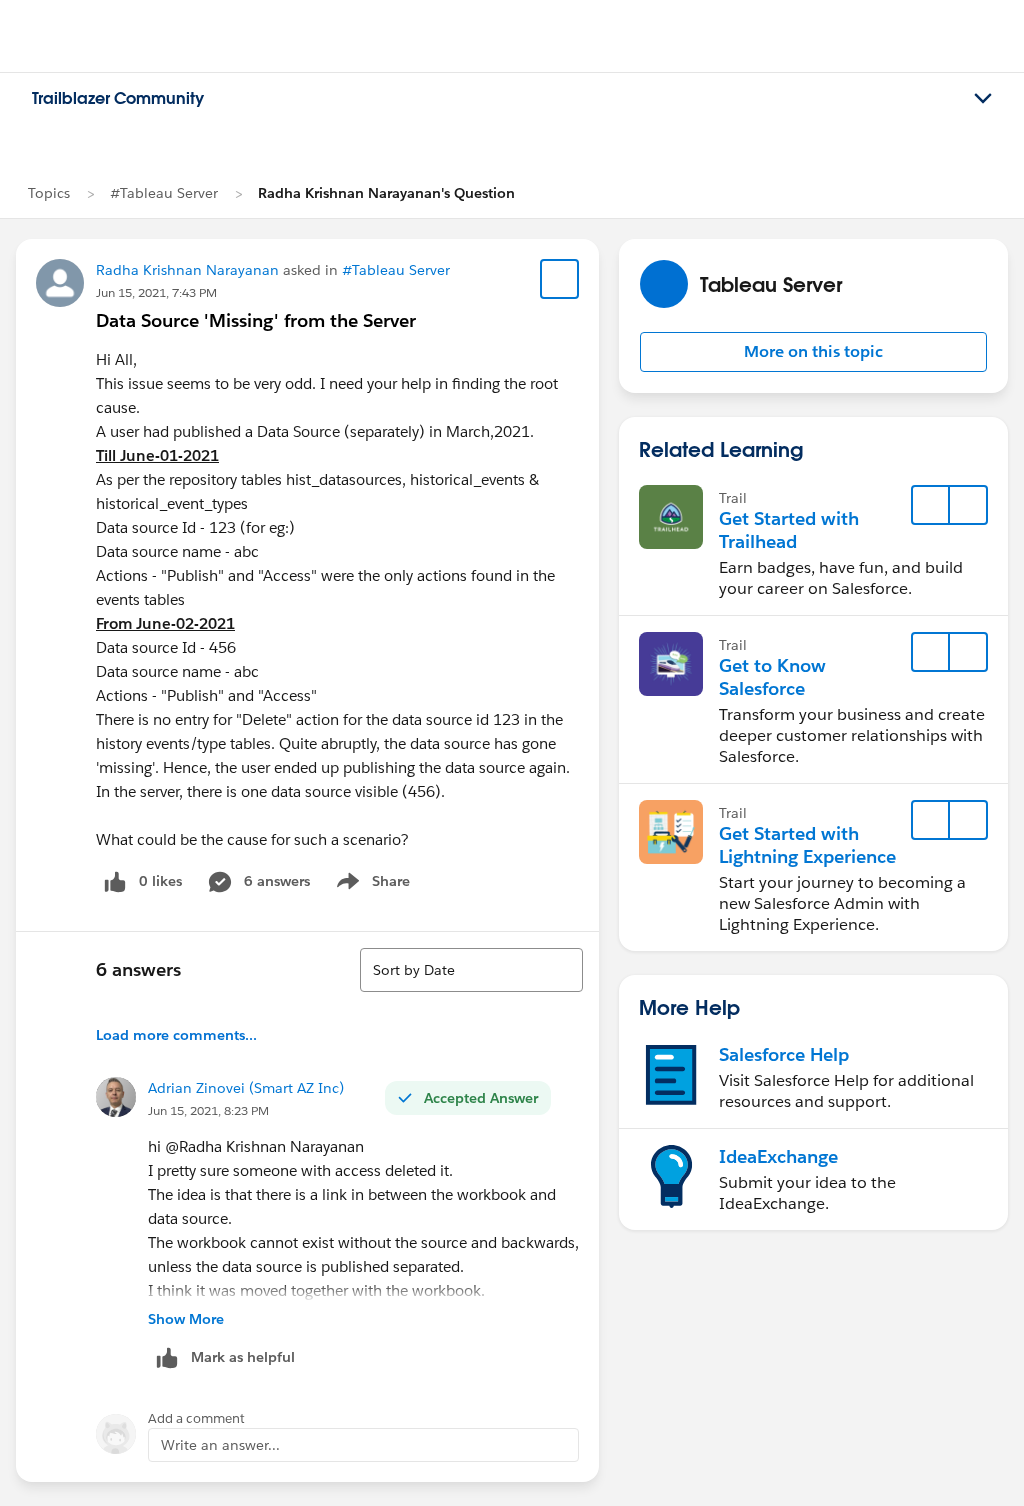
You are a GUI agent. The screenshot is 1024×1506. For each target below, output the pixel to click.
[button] (813, 352)
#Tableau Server (164, 193)
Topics (49, 193)
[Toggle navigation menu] (983, 99)
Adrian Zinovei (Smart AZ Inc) (246, 1088)
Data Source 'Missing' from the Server (256, 320)
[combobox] (471, 970)
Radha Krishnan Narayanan (187, 270)
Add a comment (196, 1418)
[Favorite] (560, 279)
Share (370, 885)
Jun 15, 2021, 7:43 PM (156, 292)
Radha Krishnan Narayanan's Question (386, 193)
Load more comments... (176, 1035)
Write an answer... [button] (220, 1445)
